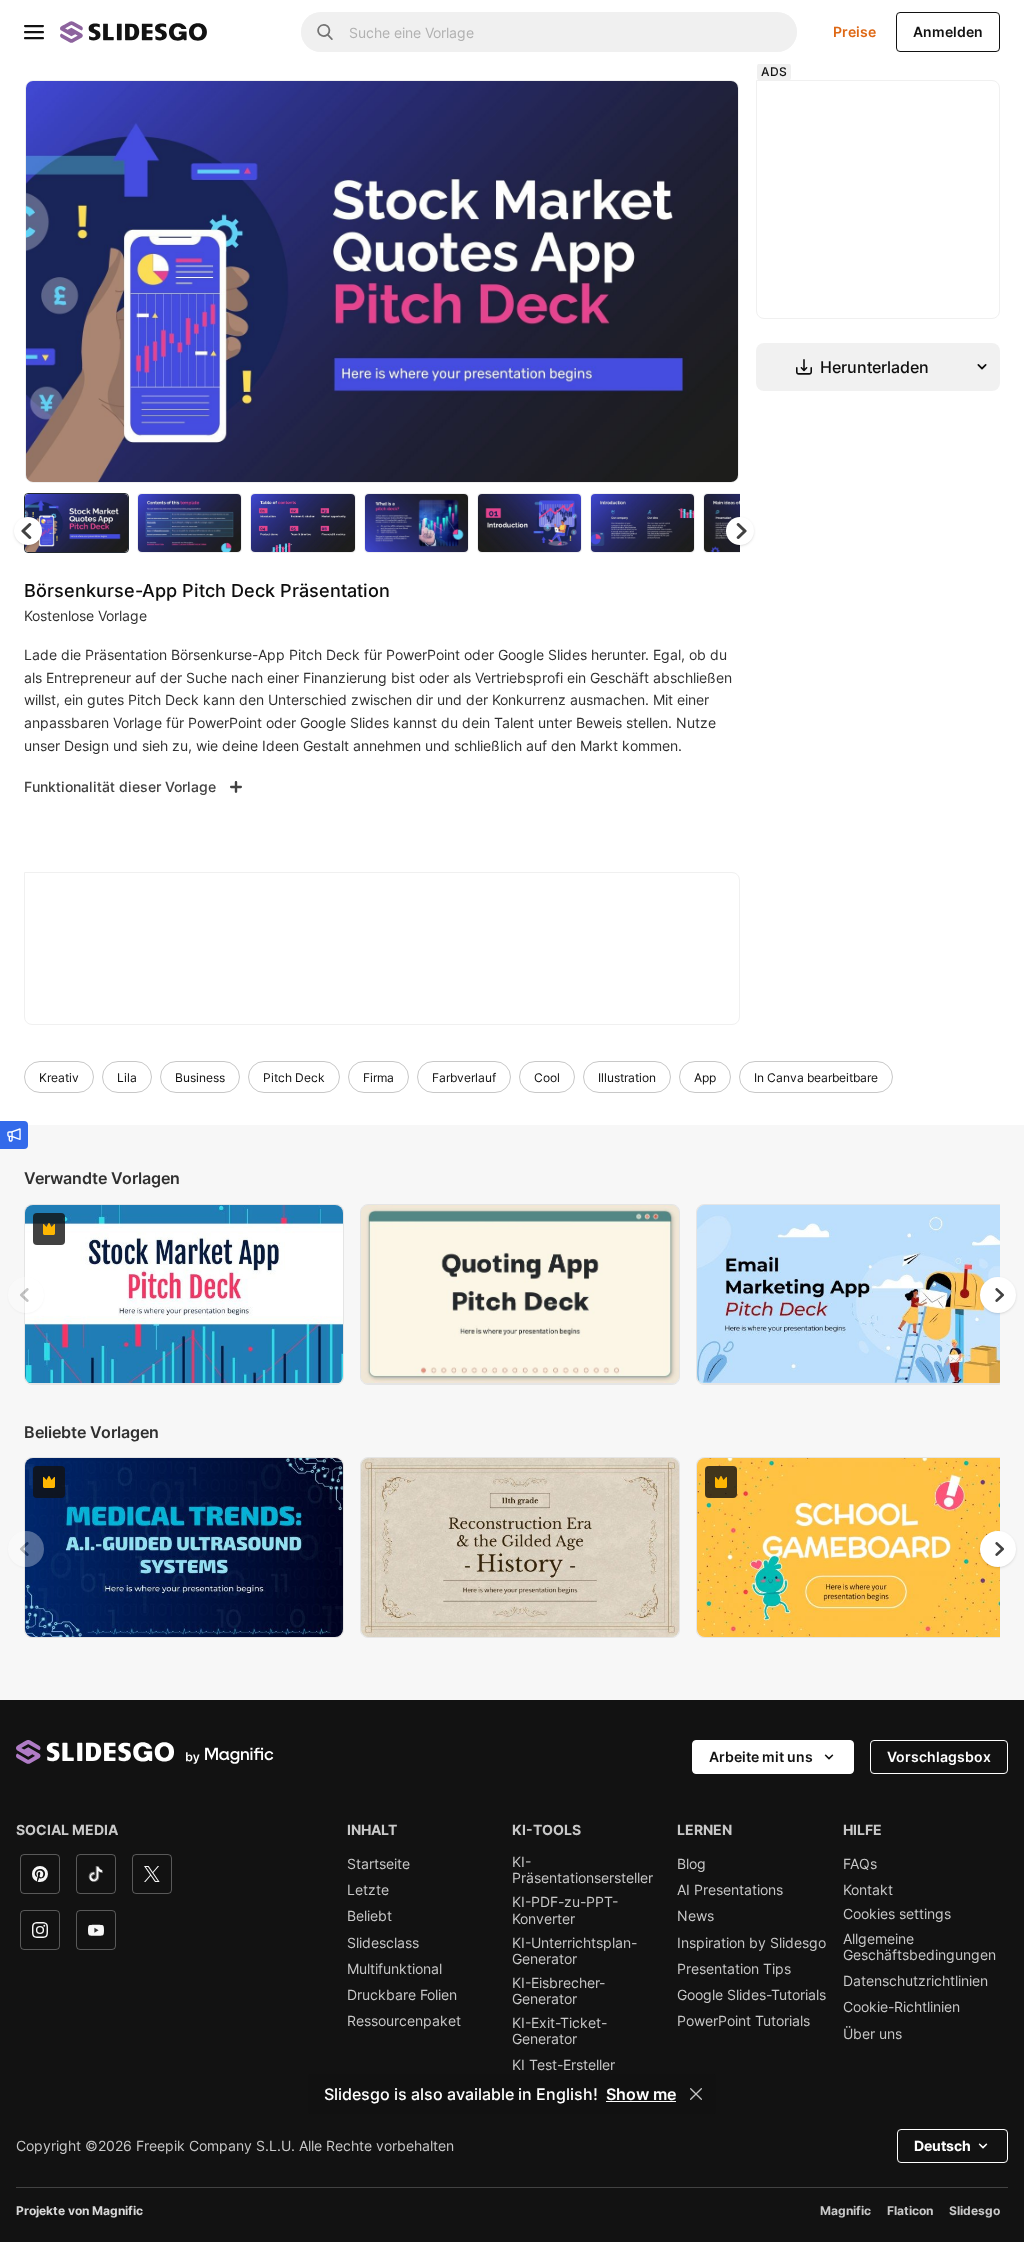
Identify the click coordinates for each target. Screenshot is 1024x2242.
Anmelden (948, 31)
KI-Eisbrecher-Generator (558, 1991)
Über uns (872, 2034)
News (695, 1916)
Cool (547, 1077)
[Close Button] (696, 2094)
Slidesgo (974, 2210)
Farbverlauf (464, 1077)
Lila (127, 1077)
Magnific (845, 2210)
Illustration (627, 1077)
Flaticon (910, 2210)
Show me (641, 2094)
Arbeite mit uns (761, 1756)
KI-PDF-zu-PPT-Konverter (565, 1910)
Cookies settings (897, 1914)
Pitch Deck (294, 1077)
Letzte (368, 1890)
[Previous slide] (26, 1295)
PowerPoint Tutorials (743, 2021)
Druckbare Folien (402, 1995)
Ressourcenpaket (404, 2021)
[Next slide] (709, 281)
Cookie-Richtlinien (901, 2007)
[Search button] (325, 32)
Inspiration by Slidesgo (751, 1943)
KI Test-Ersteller (563, 2065)
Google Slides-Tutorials (751, 1995)
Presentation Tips (734, 1969)
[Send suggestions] (14, 1135)
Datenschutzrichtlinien (915, 1981)
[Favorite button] (653, 112)
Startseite (378, 1864)
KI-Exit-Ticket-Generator (559, 2031)
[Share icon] (705, 112)
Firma (378, 1077)
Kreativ (59, 1077)
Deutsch (942, 2145)
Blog (691, 1864)
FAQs (860, 1864)
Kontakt (868, 1890)
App (705, 1077)
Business (200, 1077)
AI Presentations (730, 1890)
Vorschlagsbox (939, 1756)
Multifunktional (394, 1969)
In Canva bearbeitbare (816, 1077)
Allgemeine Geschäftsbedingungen (919, 1947)
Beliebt (369, 1916)
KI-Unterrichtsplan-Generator (574, 1951)
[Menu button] (34, 32)
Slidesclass (383, 1943)
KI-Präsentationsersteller (582, 1870)
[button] (740, 531)
